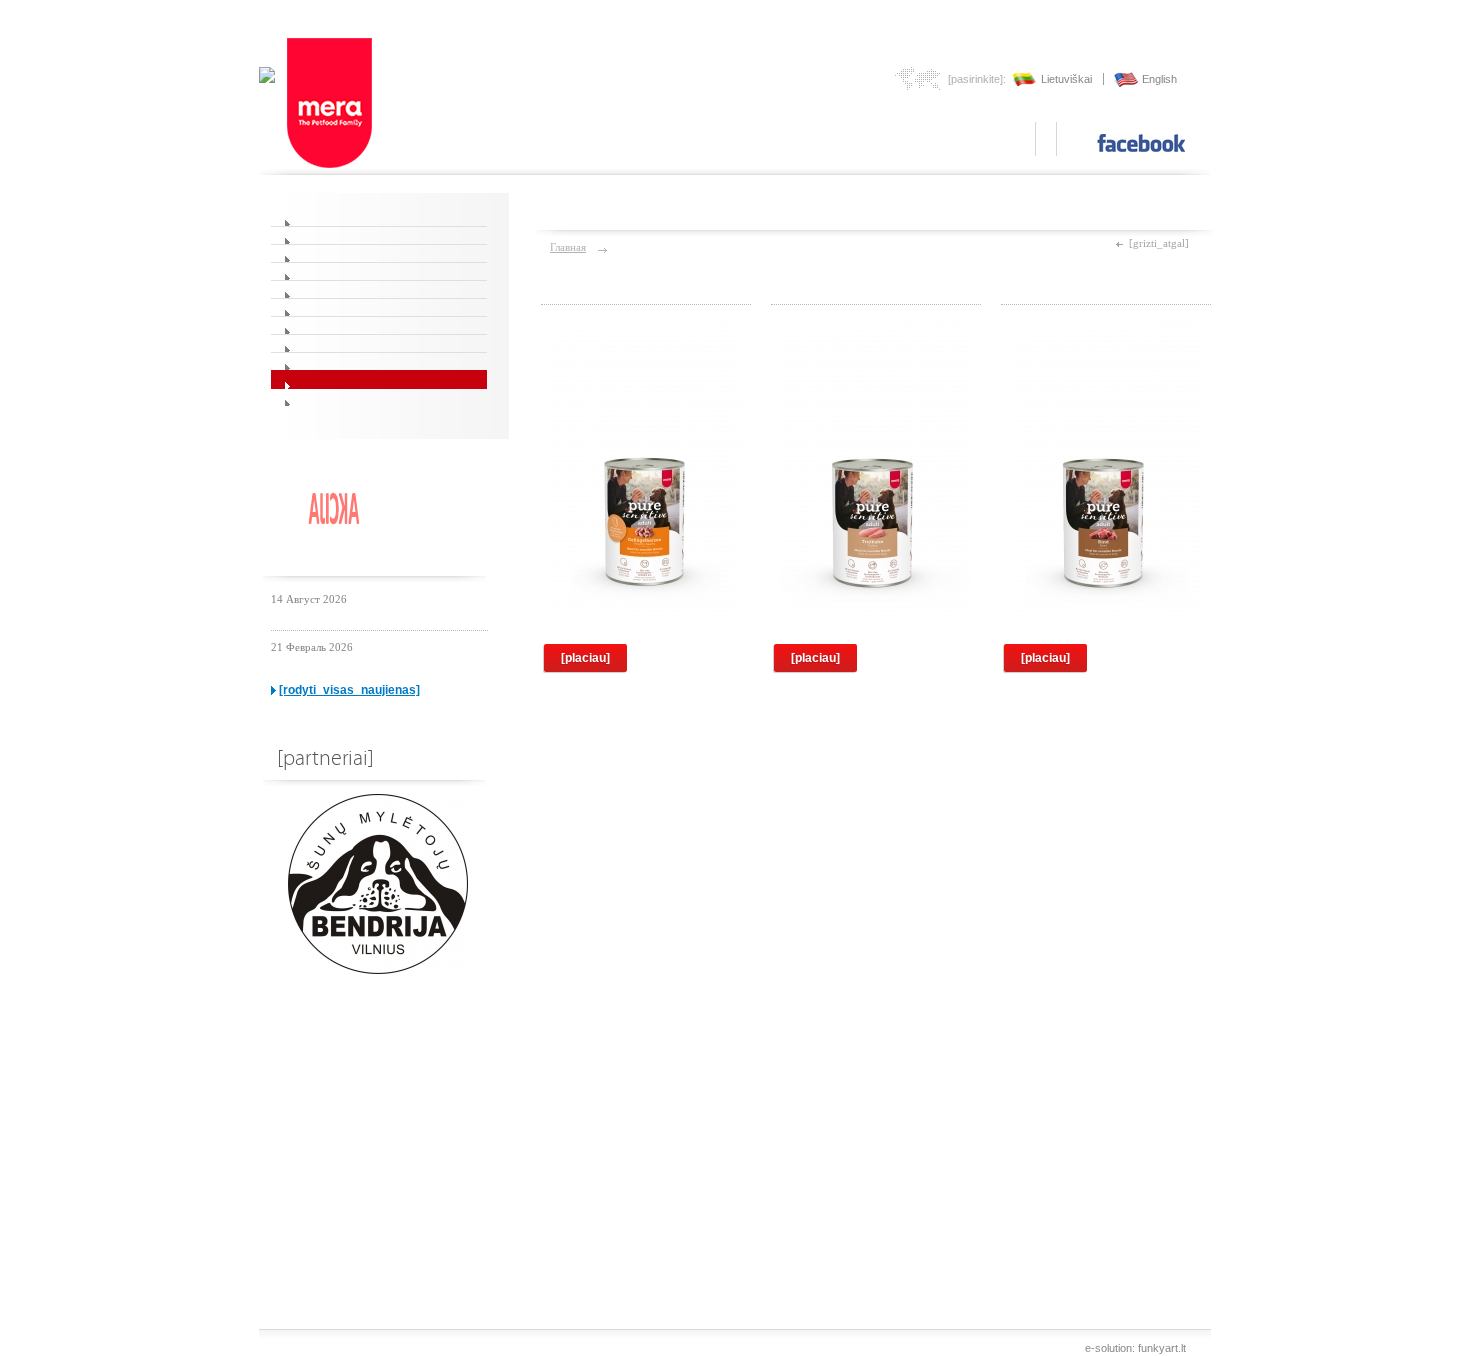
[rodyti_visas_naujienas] (349, 690)
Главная (568, 247)
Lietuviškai (1066, 79)
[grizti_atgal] (1159, 243)
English (1159, 79)
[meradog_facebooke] (1141, 143)
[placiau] (585, 658)
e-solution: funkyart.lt (1135, 1348)
